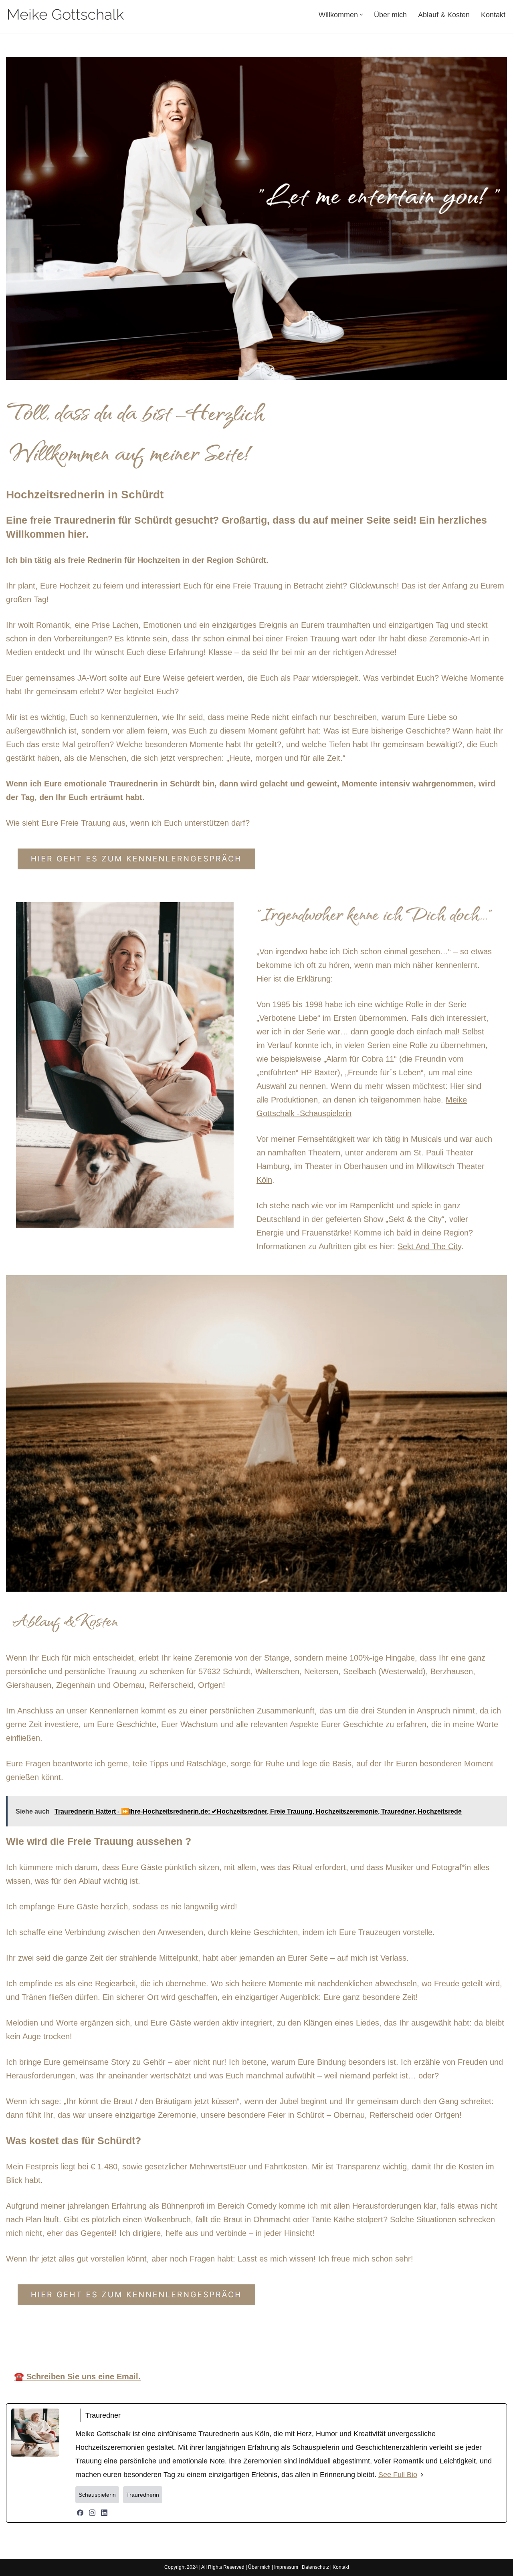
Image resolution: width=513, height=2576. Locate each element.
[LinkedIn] (104, 2513)
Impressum (286, 2567)
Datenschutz (315, 2567)
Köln (264, 1180)
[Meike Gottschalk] (66, 15)
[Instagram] (92, 2513)
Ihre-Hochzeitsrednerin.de (172, 2339)
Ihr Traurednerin (285, 2339)
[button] (361, 15)
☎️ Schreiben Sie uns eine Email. (77, 2376)
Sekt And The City (429, 1246)
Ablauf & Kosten (444, 15)
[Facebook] (80, 2513)
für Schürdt (369, 2339)
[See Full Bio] (422, 2475)
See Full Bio (398, 2475)
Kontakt (493, 15)
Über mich (390, 15)
